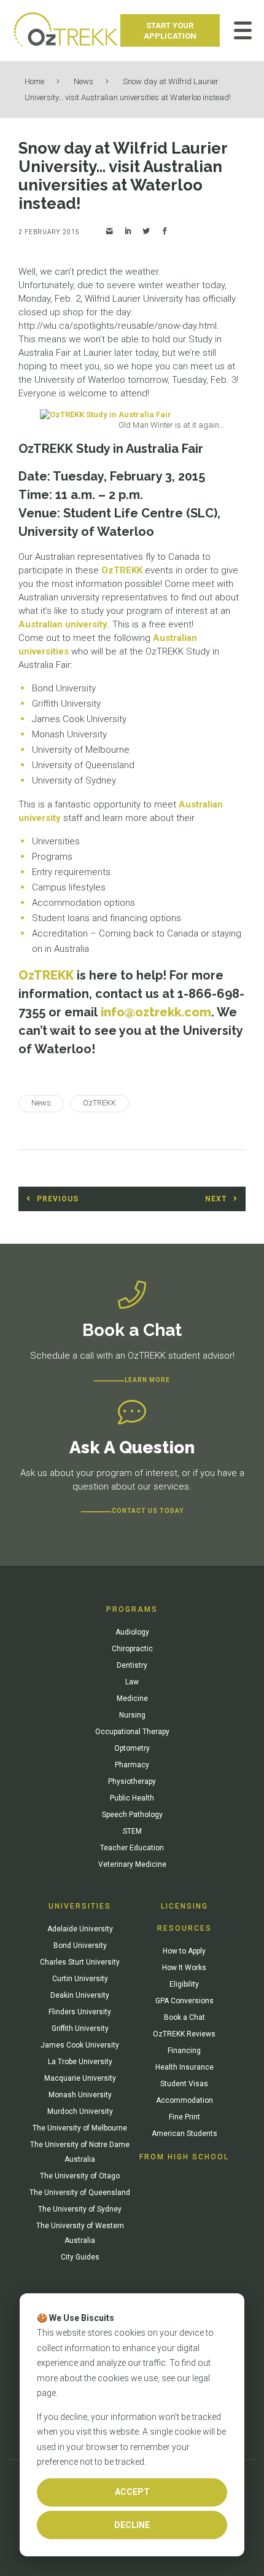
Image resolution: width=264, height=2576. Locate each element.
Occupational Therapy (132, 1732)
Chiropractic (132, 1649)
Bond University (80, 1946)
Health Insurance (184, 2067)
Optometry (132, 1748)
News (83, 81)
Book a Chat (184, 2017)
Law (132, 1682)
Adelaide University (80, 1929)
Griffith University (80, 2028)
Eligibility (184, 1984)
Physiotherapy (132, 1781)
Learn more (147, 1380)
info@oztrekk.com (156, 1012)
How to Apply (184, 1951)
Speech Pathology (132, 1815)
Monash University (80, 2095)
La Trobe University (80, 2062)
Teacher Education (132, 1848)
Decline (132, 2525)
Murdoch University (80, 2111)
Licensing (184, 1906)
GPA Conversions (184, 2001)
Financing (184, 2051)
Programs (132, 1609)
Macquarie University (80, 2078)
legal (201, 2378)
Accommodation (184, 2100)
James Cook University (80, 2045)
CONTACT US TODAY (148, 1511)
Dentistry (132, 1665)
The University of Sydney (80, 2209)
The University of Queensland (80, 2193)
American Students (184, 2134)
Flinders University (80, 2012)
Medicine (132, 1698)
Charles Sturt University (80, 1962)
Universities (80, 1906)
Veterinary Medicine (132, 1864)
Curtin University (80, 1979)
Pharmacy (132, 1765)
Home (34, 81)
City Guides (80, 2257)
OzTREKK (122, 570)
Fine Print (184, 2117)
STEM (132, 1831)
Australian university (63, 624)
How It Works (184, 1968)
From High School (184, 2157)
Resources (184, 1928)
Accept (132, 2492)
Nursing (132, 1715)
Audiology (132, 1632)
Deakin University (80, 1995)
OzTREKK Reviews (184, 2034)
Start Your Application (170, 31)
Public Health (132, 1798)
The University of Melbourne (80, 2128)
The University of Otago (80, 2176)
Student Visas (184, 2084)
